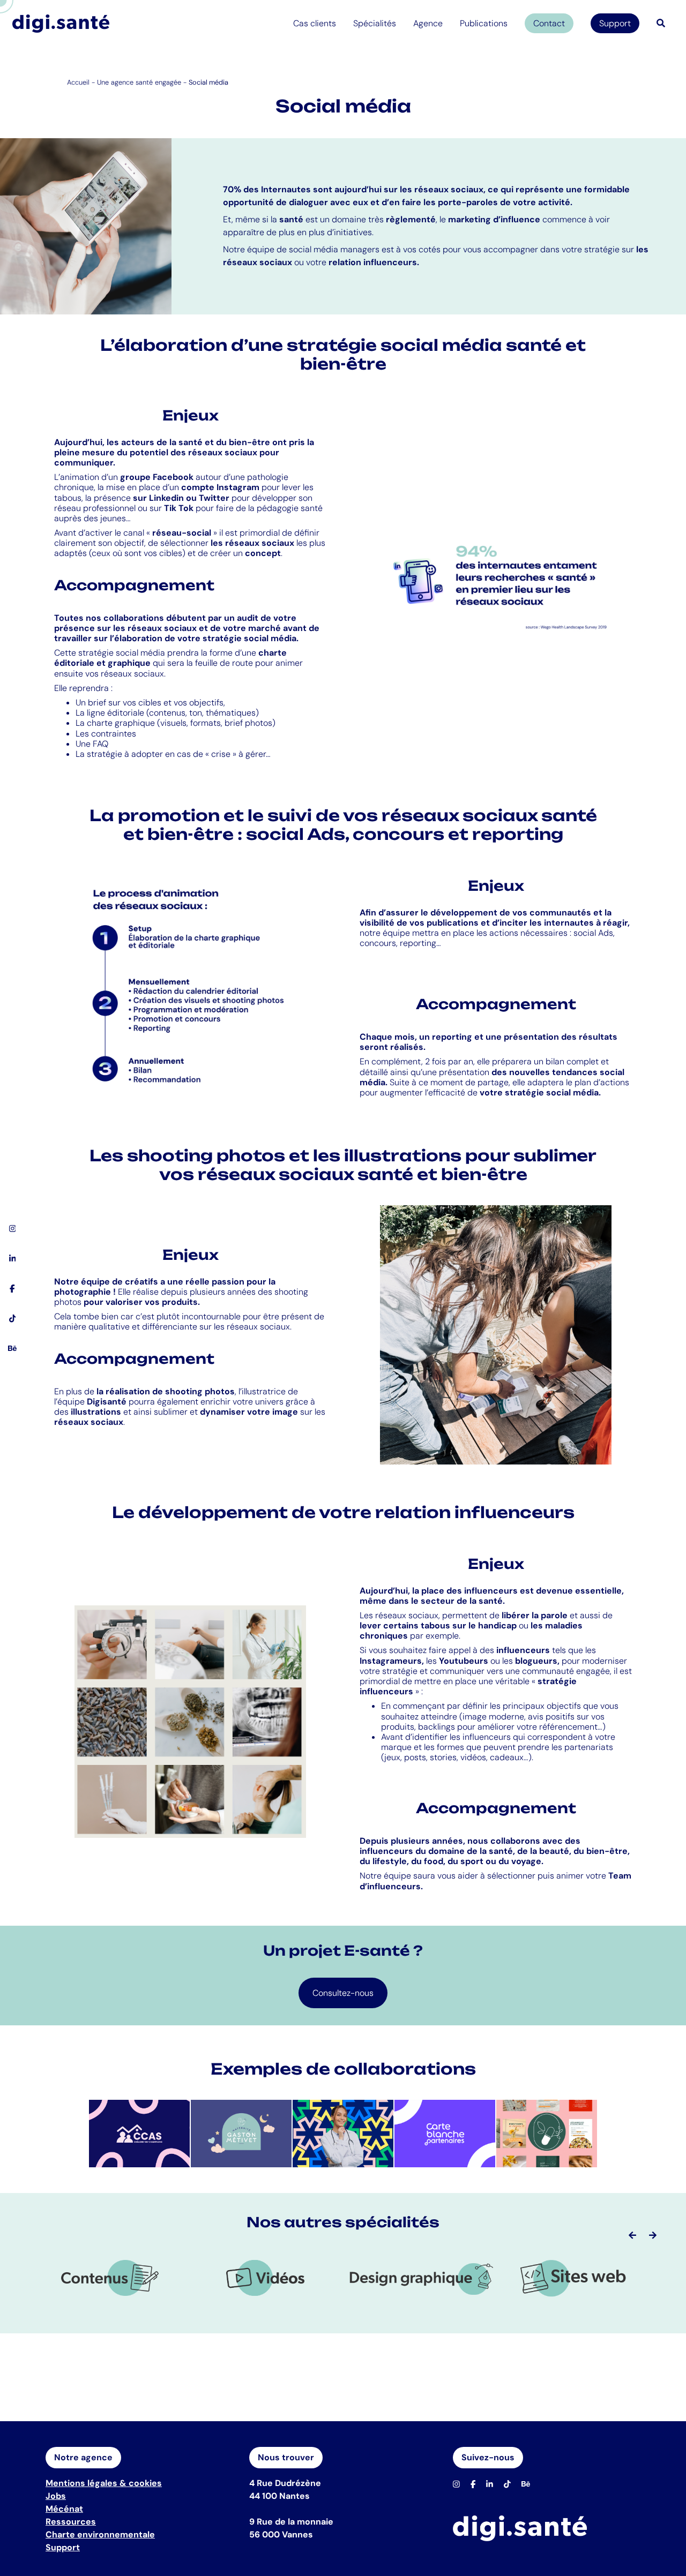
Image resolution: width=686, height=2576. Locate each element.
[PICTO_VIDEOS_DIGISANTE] (265, 2278)
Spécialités (375, 23)
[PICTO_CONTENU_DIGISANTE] (110, 2278)
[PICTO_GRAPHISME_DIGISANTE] (421, 2278)
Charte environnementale (100, 2534)
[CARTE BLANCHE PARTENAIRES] (445, 2133)
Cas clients (315, 23)
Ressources (71, 2522)
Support (615, 23)
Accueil (78, 82)
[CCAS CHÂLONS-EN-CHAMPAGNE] (139, 2133)
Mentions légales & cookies (104, 2483)
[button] (632, 2235)
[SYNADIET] (547, 2133)
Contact (549, 23)
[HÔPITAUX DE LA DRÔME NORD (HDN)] (343, 2133)
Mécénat (64, 2509)
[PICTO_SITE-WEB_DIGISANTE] (576, 2278)
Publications (484, 23)
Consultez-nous (343, 1993)
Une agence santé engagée (139, 82)
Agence (428, 23)
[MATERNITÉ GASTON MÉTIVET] (241, 2133)
